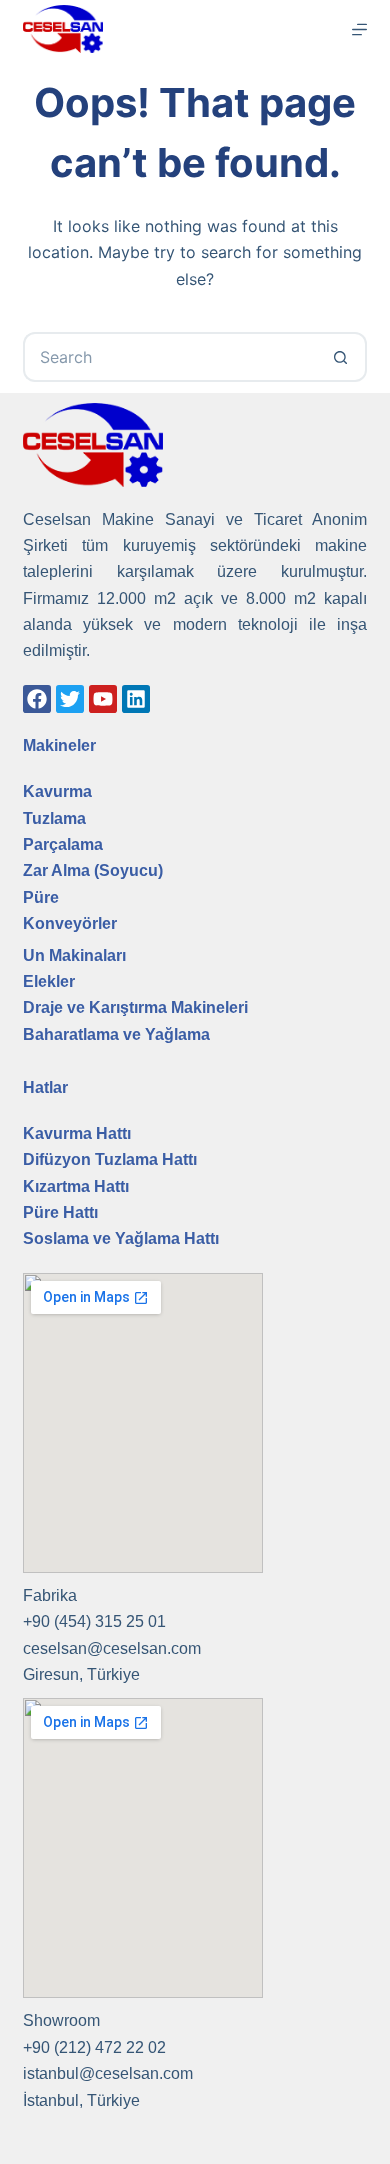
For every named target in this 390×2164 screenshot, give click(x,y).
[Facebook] (37, 699)
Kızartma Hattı (76, 1186)
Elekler (49, 981)
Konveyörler (70, 923)
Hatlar (45, 1087)
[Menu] (359, 29)
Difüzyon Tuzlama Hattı (110, 1159)
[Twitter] (70, 699)
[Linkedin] (136, 699)
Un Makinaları (74, 955)
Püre (41, 897)
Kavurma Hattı (77, 1133)
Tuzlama (54, 818)
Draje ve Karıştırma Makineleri (135, 1007)
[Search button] (342, 357)
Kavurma (57, 791)
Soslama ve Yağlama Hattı (121, 1238)
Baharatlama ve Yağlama (116, 1034)
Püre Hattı (60, 1212)
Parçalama (63, 844)
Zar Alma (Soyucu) (93, 870)
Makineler (59, 745)
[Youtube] (103, 699)
